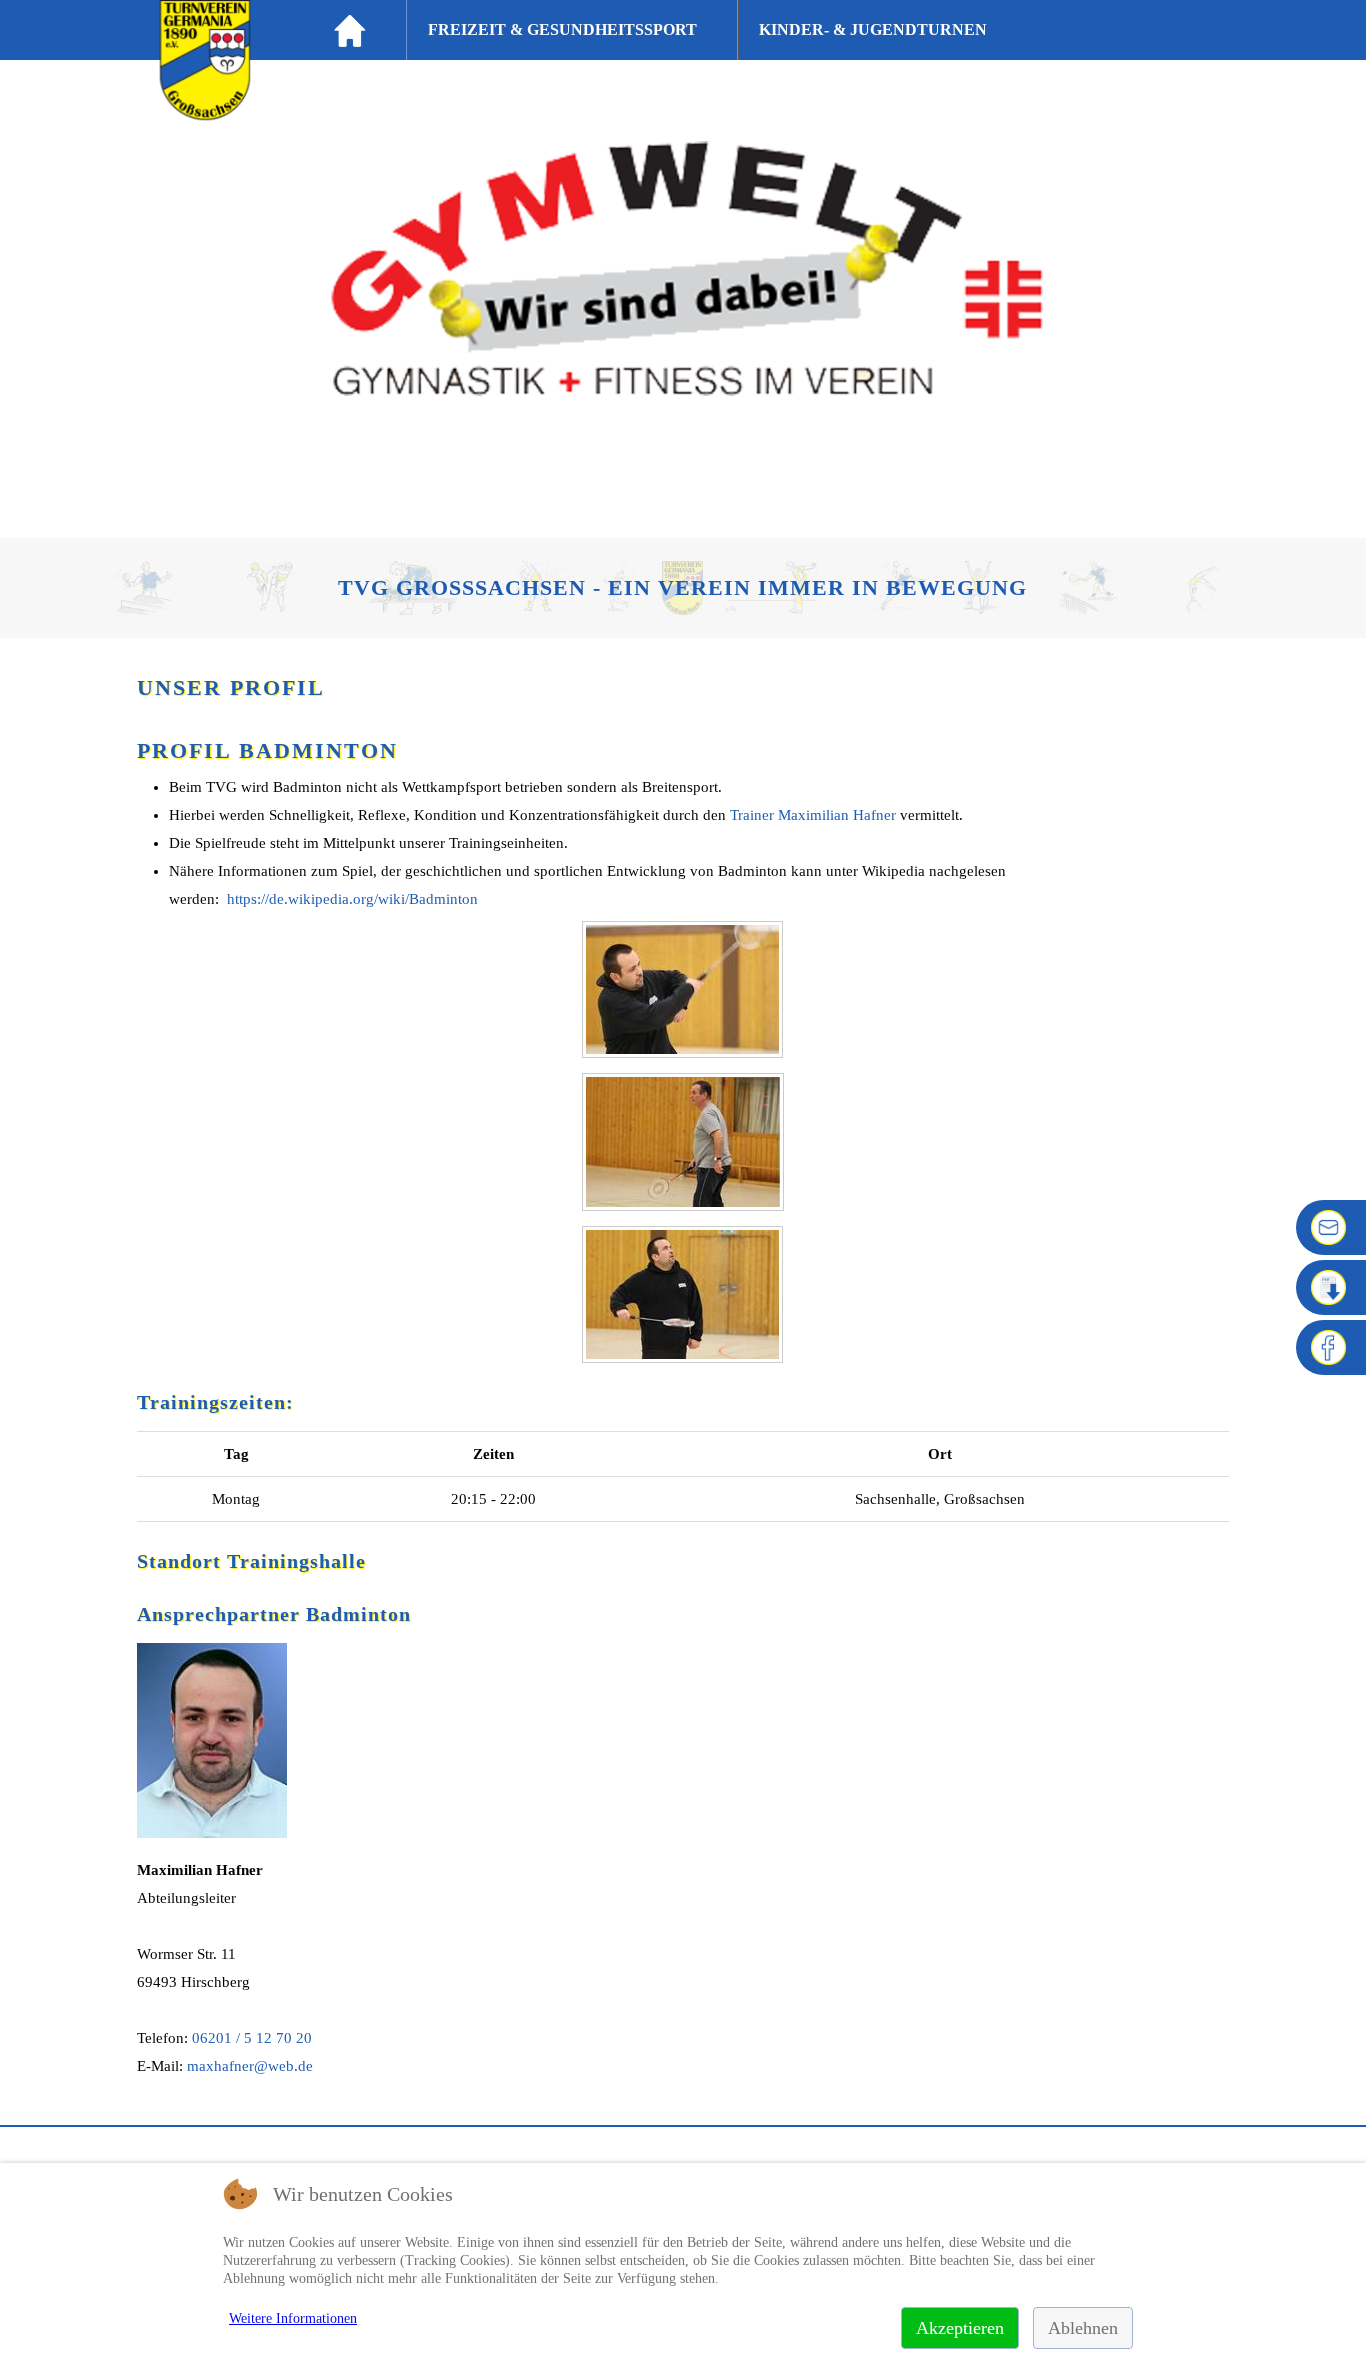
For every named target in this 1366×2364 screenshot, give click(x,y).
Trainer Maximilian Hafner (813, 815)
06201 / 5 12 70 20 (252, 2038)
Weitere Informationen (293, 2318)
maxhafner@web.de (250, 2066)
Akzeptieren (960, 2328)
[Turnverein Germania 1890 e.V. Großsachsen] (205, 114)
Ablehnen (1083, 2328)
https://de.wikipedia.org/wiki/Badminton (352, 899)
